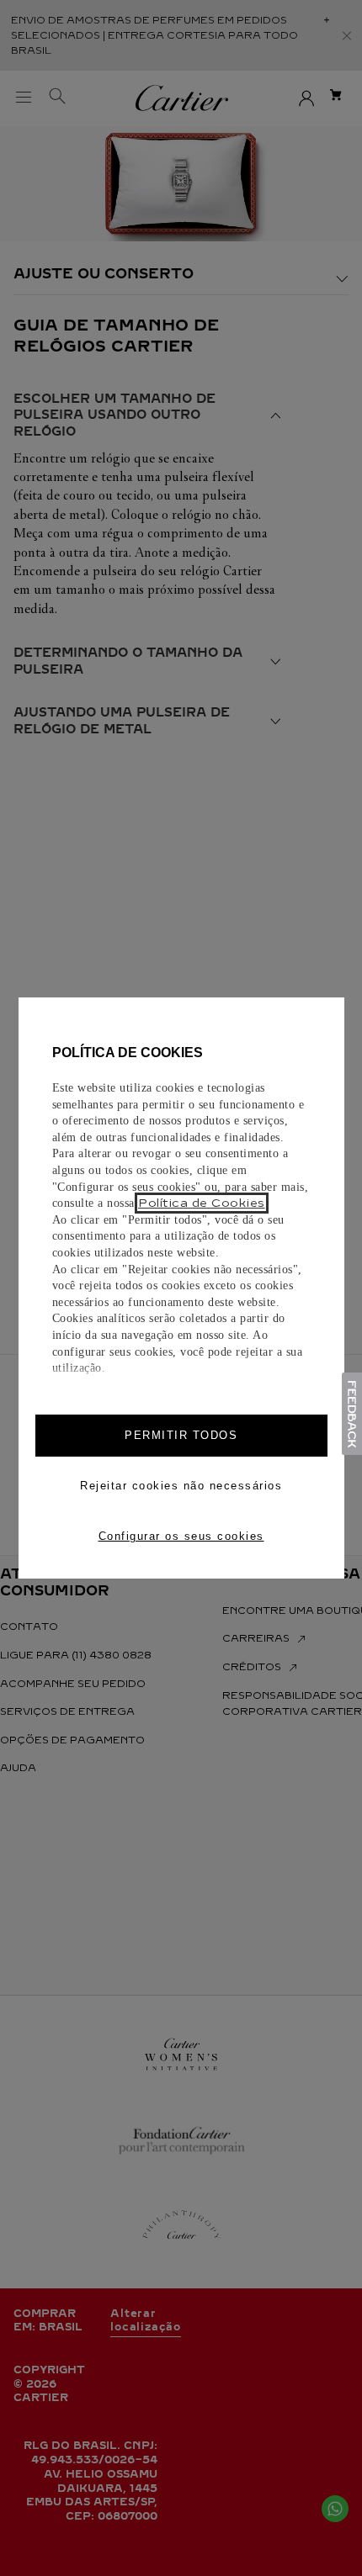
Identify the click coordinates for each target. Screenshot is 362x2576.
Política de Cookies (202, 1203)
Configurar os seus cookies (181, 1536)
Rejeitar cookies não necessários (181, 1486)
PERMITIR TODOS (181, 1435)
